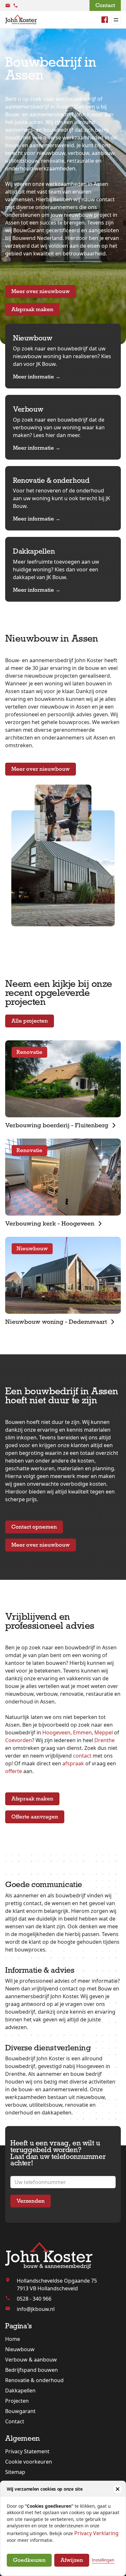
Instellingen (103, 2560)
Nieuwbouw (20, 2349)
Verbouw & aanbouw (31, 2360)
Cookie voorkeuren (29, 2462)
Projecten (17, 2401)
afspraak (73, 1763)
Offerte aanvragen (35, 1817)
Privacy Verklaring (96, 2533)
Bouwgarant (20, 2411)
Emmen (82, 1732)
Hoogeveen (56, 1732)
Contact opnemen (34, 1527)
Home (13, 2339)
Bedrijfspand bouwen (31, 2370)
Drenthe (105, 1740)
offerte (14, 1771)
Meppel (104, 1732)
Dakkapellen (20, 2390)
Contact (105, 5)
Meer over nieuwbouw (41, 291)
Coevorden (19, 1740)
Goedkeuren (29, 2560)
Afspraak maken (32, 309)
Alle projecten (30, 1021)
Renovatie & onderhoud (34, 2380)
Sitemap (15, 2472)
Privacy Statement (27, 2451)
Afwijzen (72, 2560)
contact (82, 1756)
